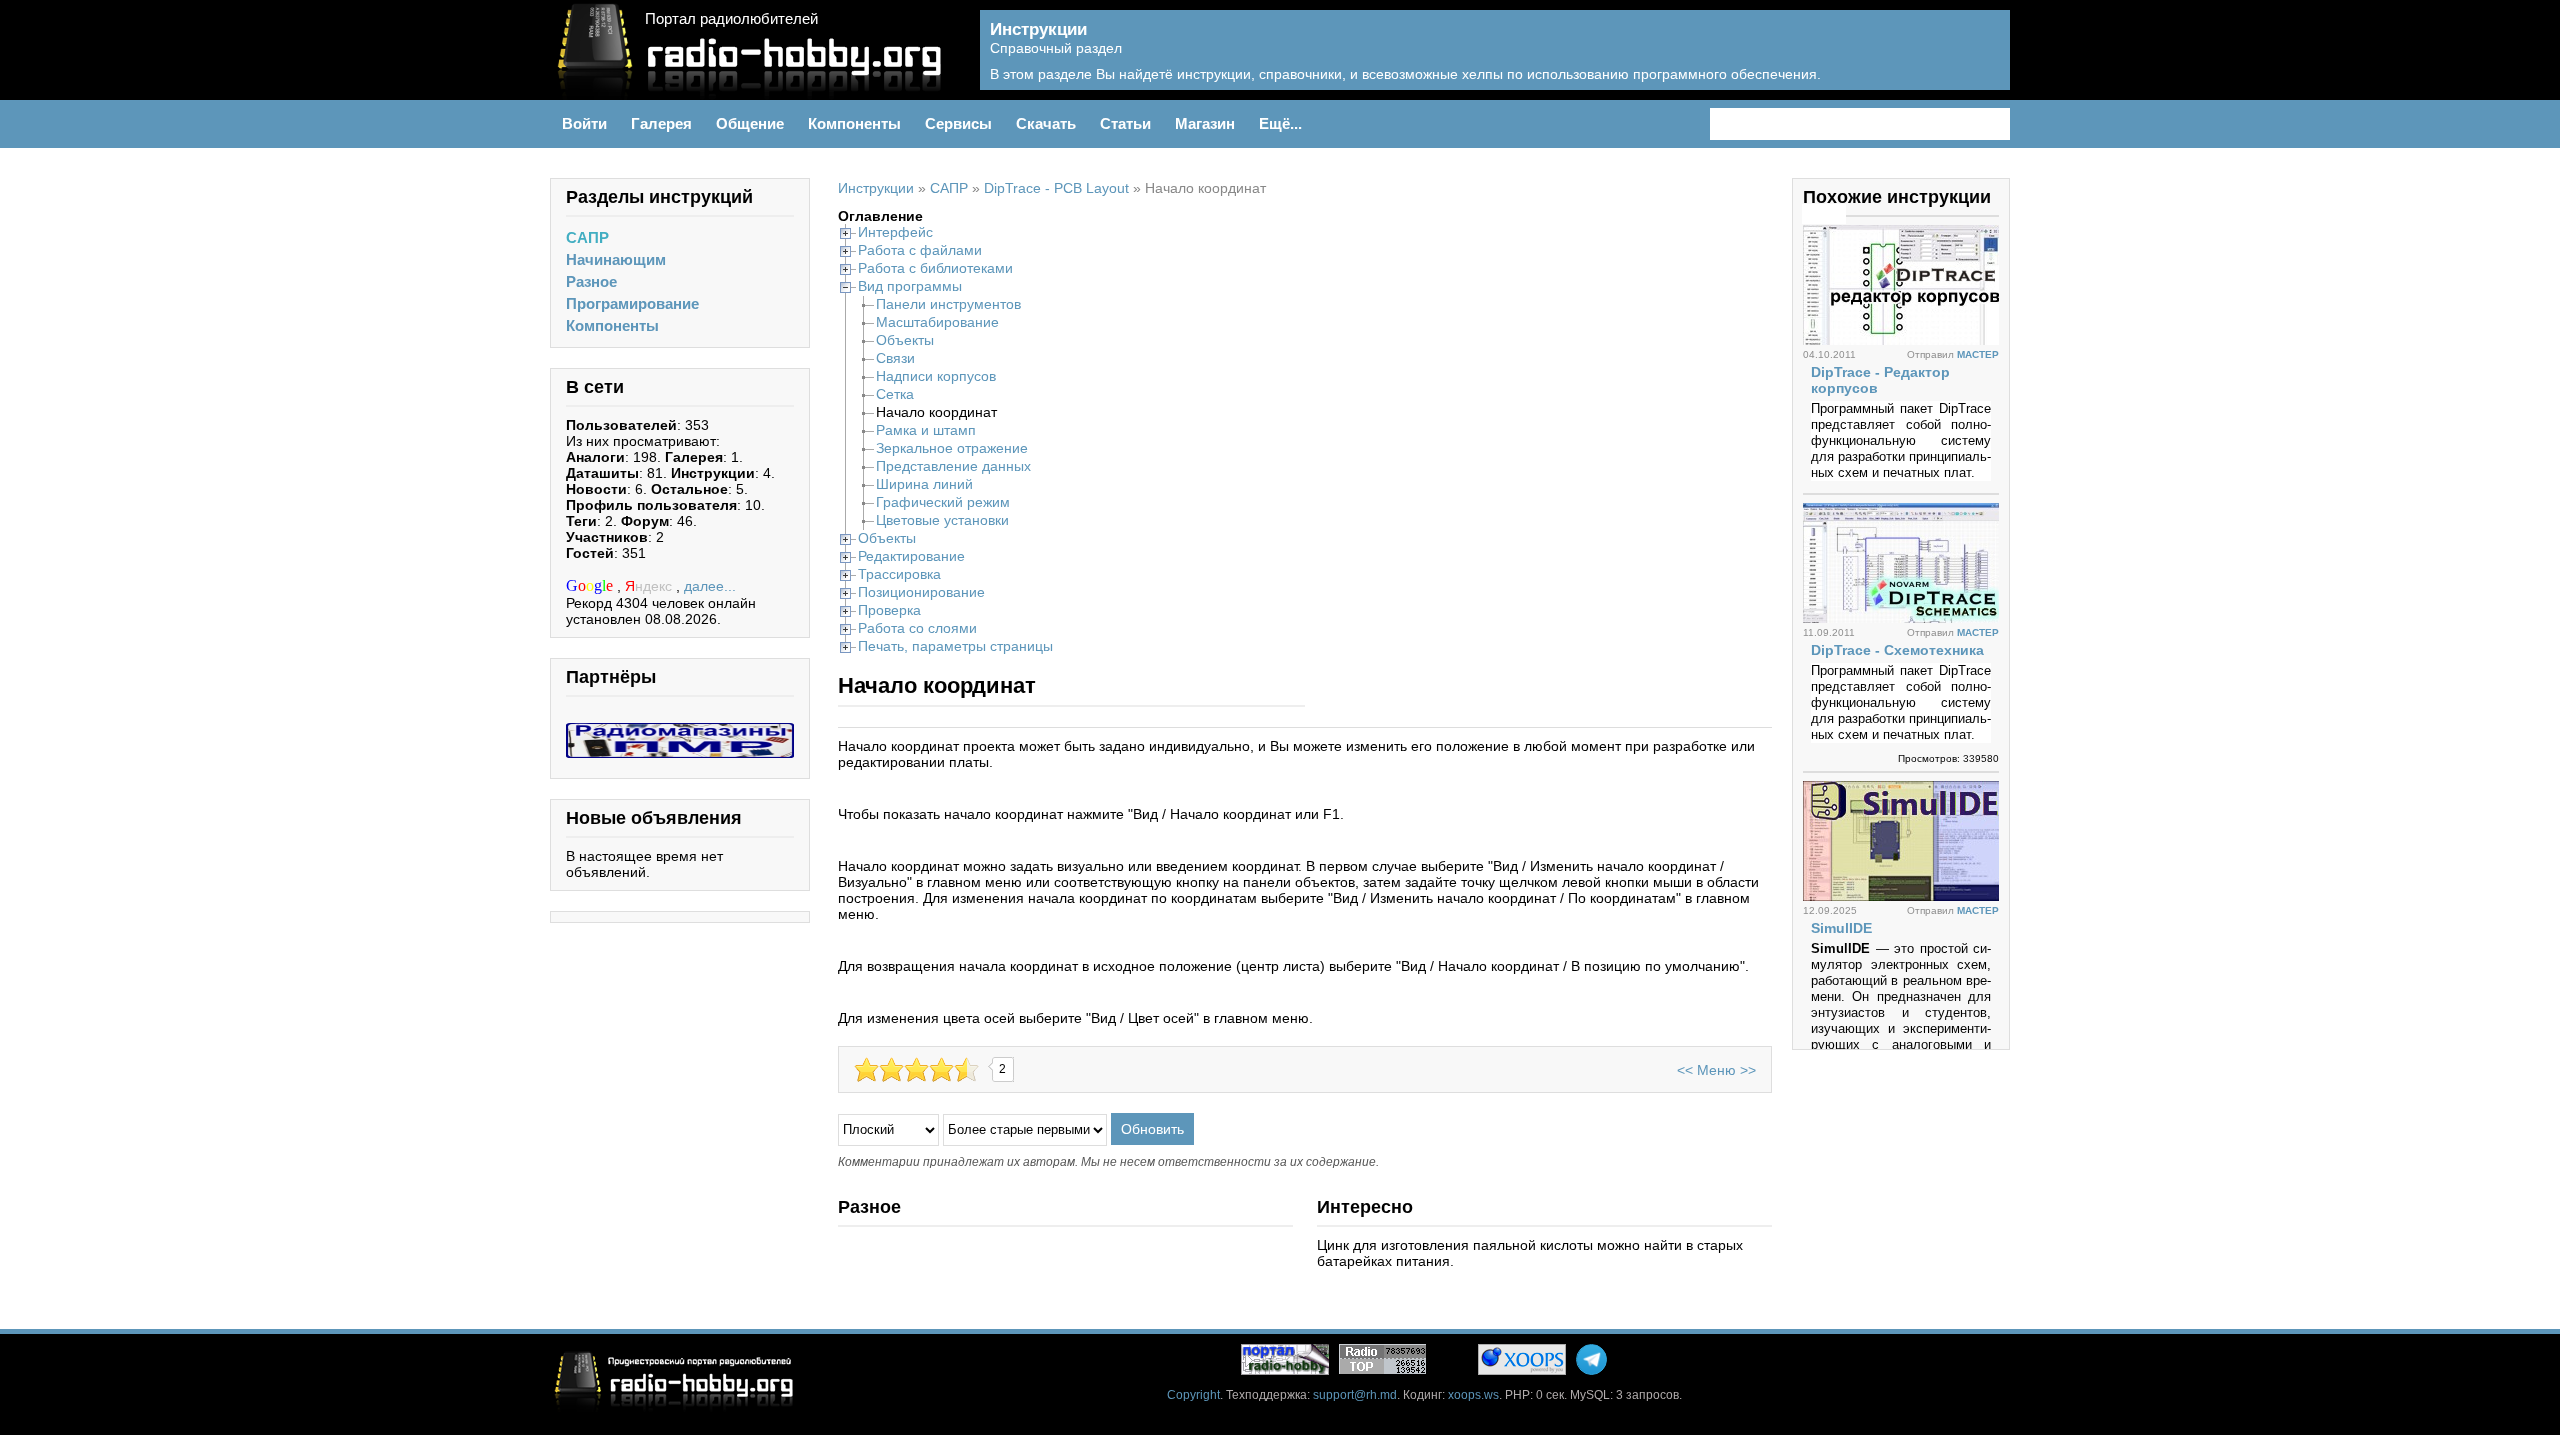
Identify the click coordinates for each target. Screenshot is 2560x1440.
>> (1748, 1070)
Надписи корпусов (936, 376)
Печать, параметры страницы (955, 646)
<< (1685, 1070)
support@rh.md (1355, 1395)
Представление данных (953, 466)
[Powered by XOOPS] (1522, 1359)
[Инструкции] (1980, 61)
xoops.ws (1473, 1395)
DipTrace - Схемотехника (1897, 650)
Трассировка (899, 574)
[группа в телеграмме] (1591, 1359)
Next (1835, 214)
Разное (591, 281)
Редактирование (911, 556)
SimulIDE (1841, 928)
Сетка (895, 394)
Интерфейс (895, 232)
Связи (895, 358)
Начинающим (616, 259)
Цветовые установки (942, 520)
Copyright (1193, 1395)
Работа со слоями (917, 628)
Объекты (905, 340)
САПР (587, 237)
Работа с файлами (920, 250)
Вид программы (910, 286)
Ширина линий (924, 484)
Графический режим (943, 502)
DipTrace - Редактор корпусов (1880, 380)
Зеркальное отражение (952, 448)
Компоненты (612, 325)
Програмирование (632, 303)
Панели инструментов (948, 304)
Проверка (889, 610)
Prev (1813, 214)
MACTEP (1978, 354)
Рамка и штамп (926, 430)
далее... (710, 586)
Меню (1716, 1070)
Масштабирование (937, 322)
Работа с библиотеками (935, 268)
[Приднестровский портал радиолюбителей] (1285, 1359)
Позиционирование (921, 592)
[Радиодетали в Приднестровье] (680, 731)
